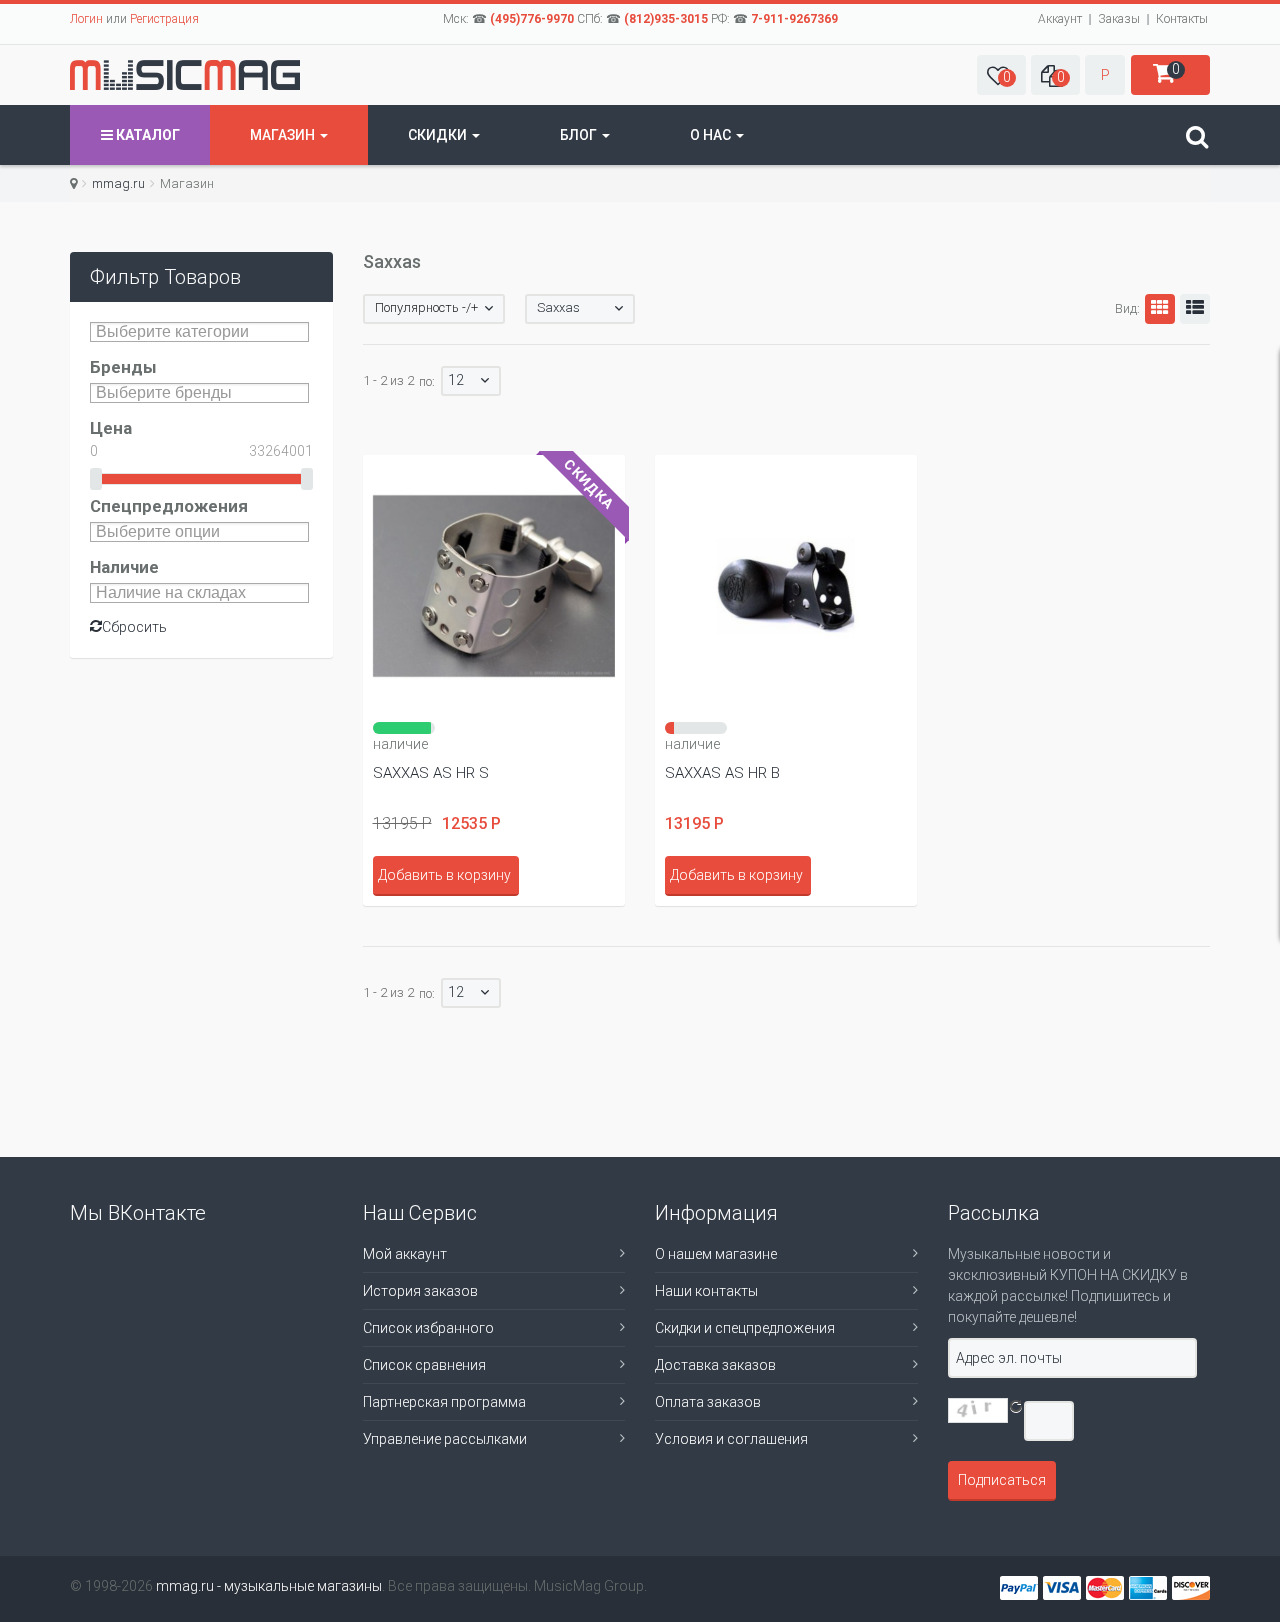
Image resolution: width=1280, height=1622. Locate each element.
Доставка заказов (715, 1365)
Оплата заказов (708, 1402)
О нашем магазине (716, 1254)
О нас (712, 135)
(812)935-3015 (666, 19)
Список (1195, 309)
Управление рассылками (445, 1439)
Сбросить (134, 627)
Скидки (439, 135)
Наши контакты (706, 1291)
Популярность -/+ (426, 307)
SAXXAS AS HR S (431, 773)
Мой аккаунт (405, 1254)
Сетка (1160, 309)
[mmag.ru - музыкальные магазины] (185, 75)
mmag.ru (118, 183)
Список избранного (428, 1328)
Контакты (1182, 19)
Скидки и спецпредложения (745, 1328)
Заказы (1119, 19)
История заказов (420, 1291)
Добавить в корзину (444, 875)
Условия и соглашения (731, 1439)
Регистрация (164, 19)
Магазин (284, 135)
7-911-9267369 (794, 19)
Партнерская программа (444, 1402)
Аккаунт (1060, 19)
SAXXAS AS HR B (722, 773)
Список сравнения (424, 1365)
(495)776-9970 (532, 19)
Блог (580, 135)
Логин (86, 19)
